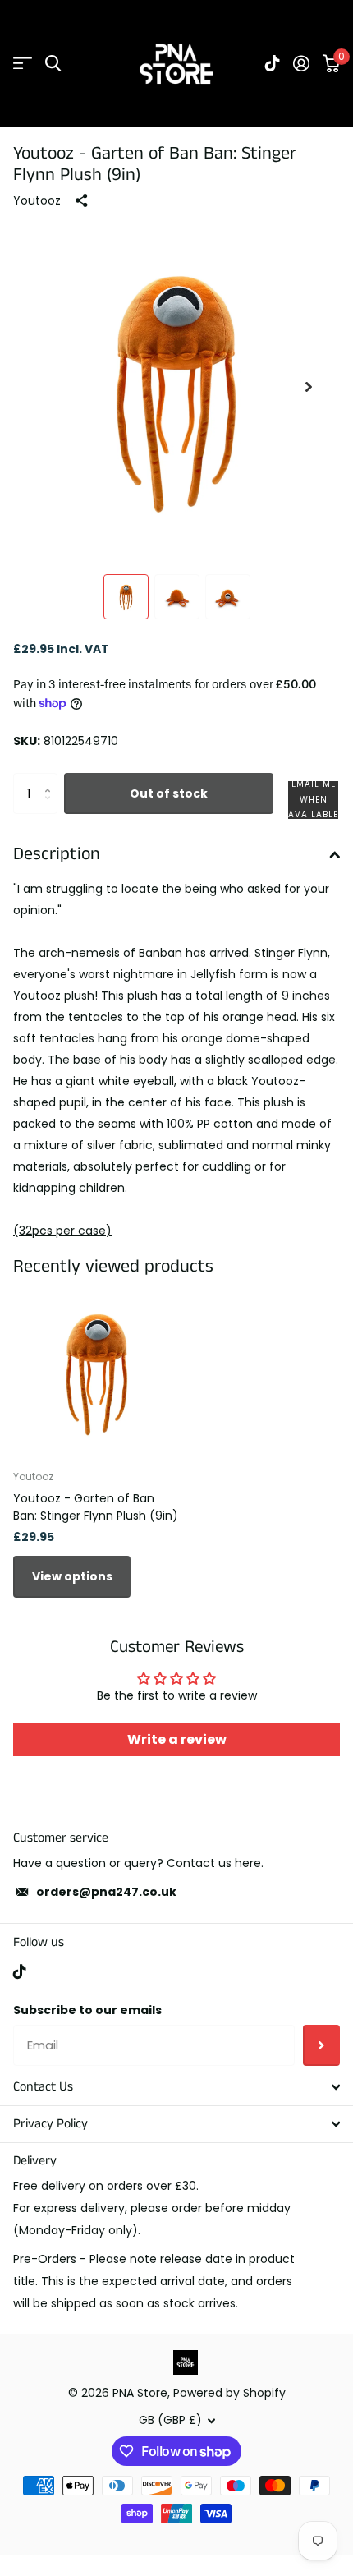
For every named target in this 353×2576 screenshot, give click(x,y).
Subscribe (321, 2045)
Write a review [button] (177, 1739)
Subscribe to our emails (87, 2010)
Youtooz (37, 200)
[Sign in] (301, 63)
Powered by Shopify (229, 2393)
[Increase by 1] (51, 779)
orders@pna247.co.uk (106, 1892)
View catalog (23, 64)
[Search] (53, 64)
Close (176, 2087)
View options (72, 1576)
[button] (309, 387)
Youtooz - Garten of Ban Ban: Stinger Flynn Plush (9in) (96, 1507)
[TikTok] (20, 1971)
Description (57, 854)
